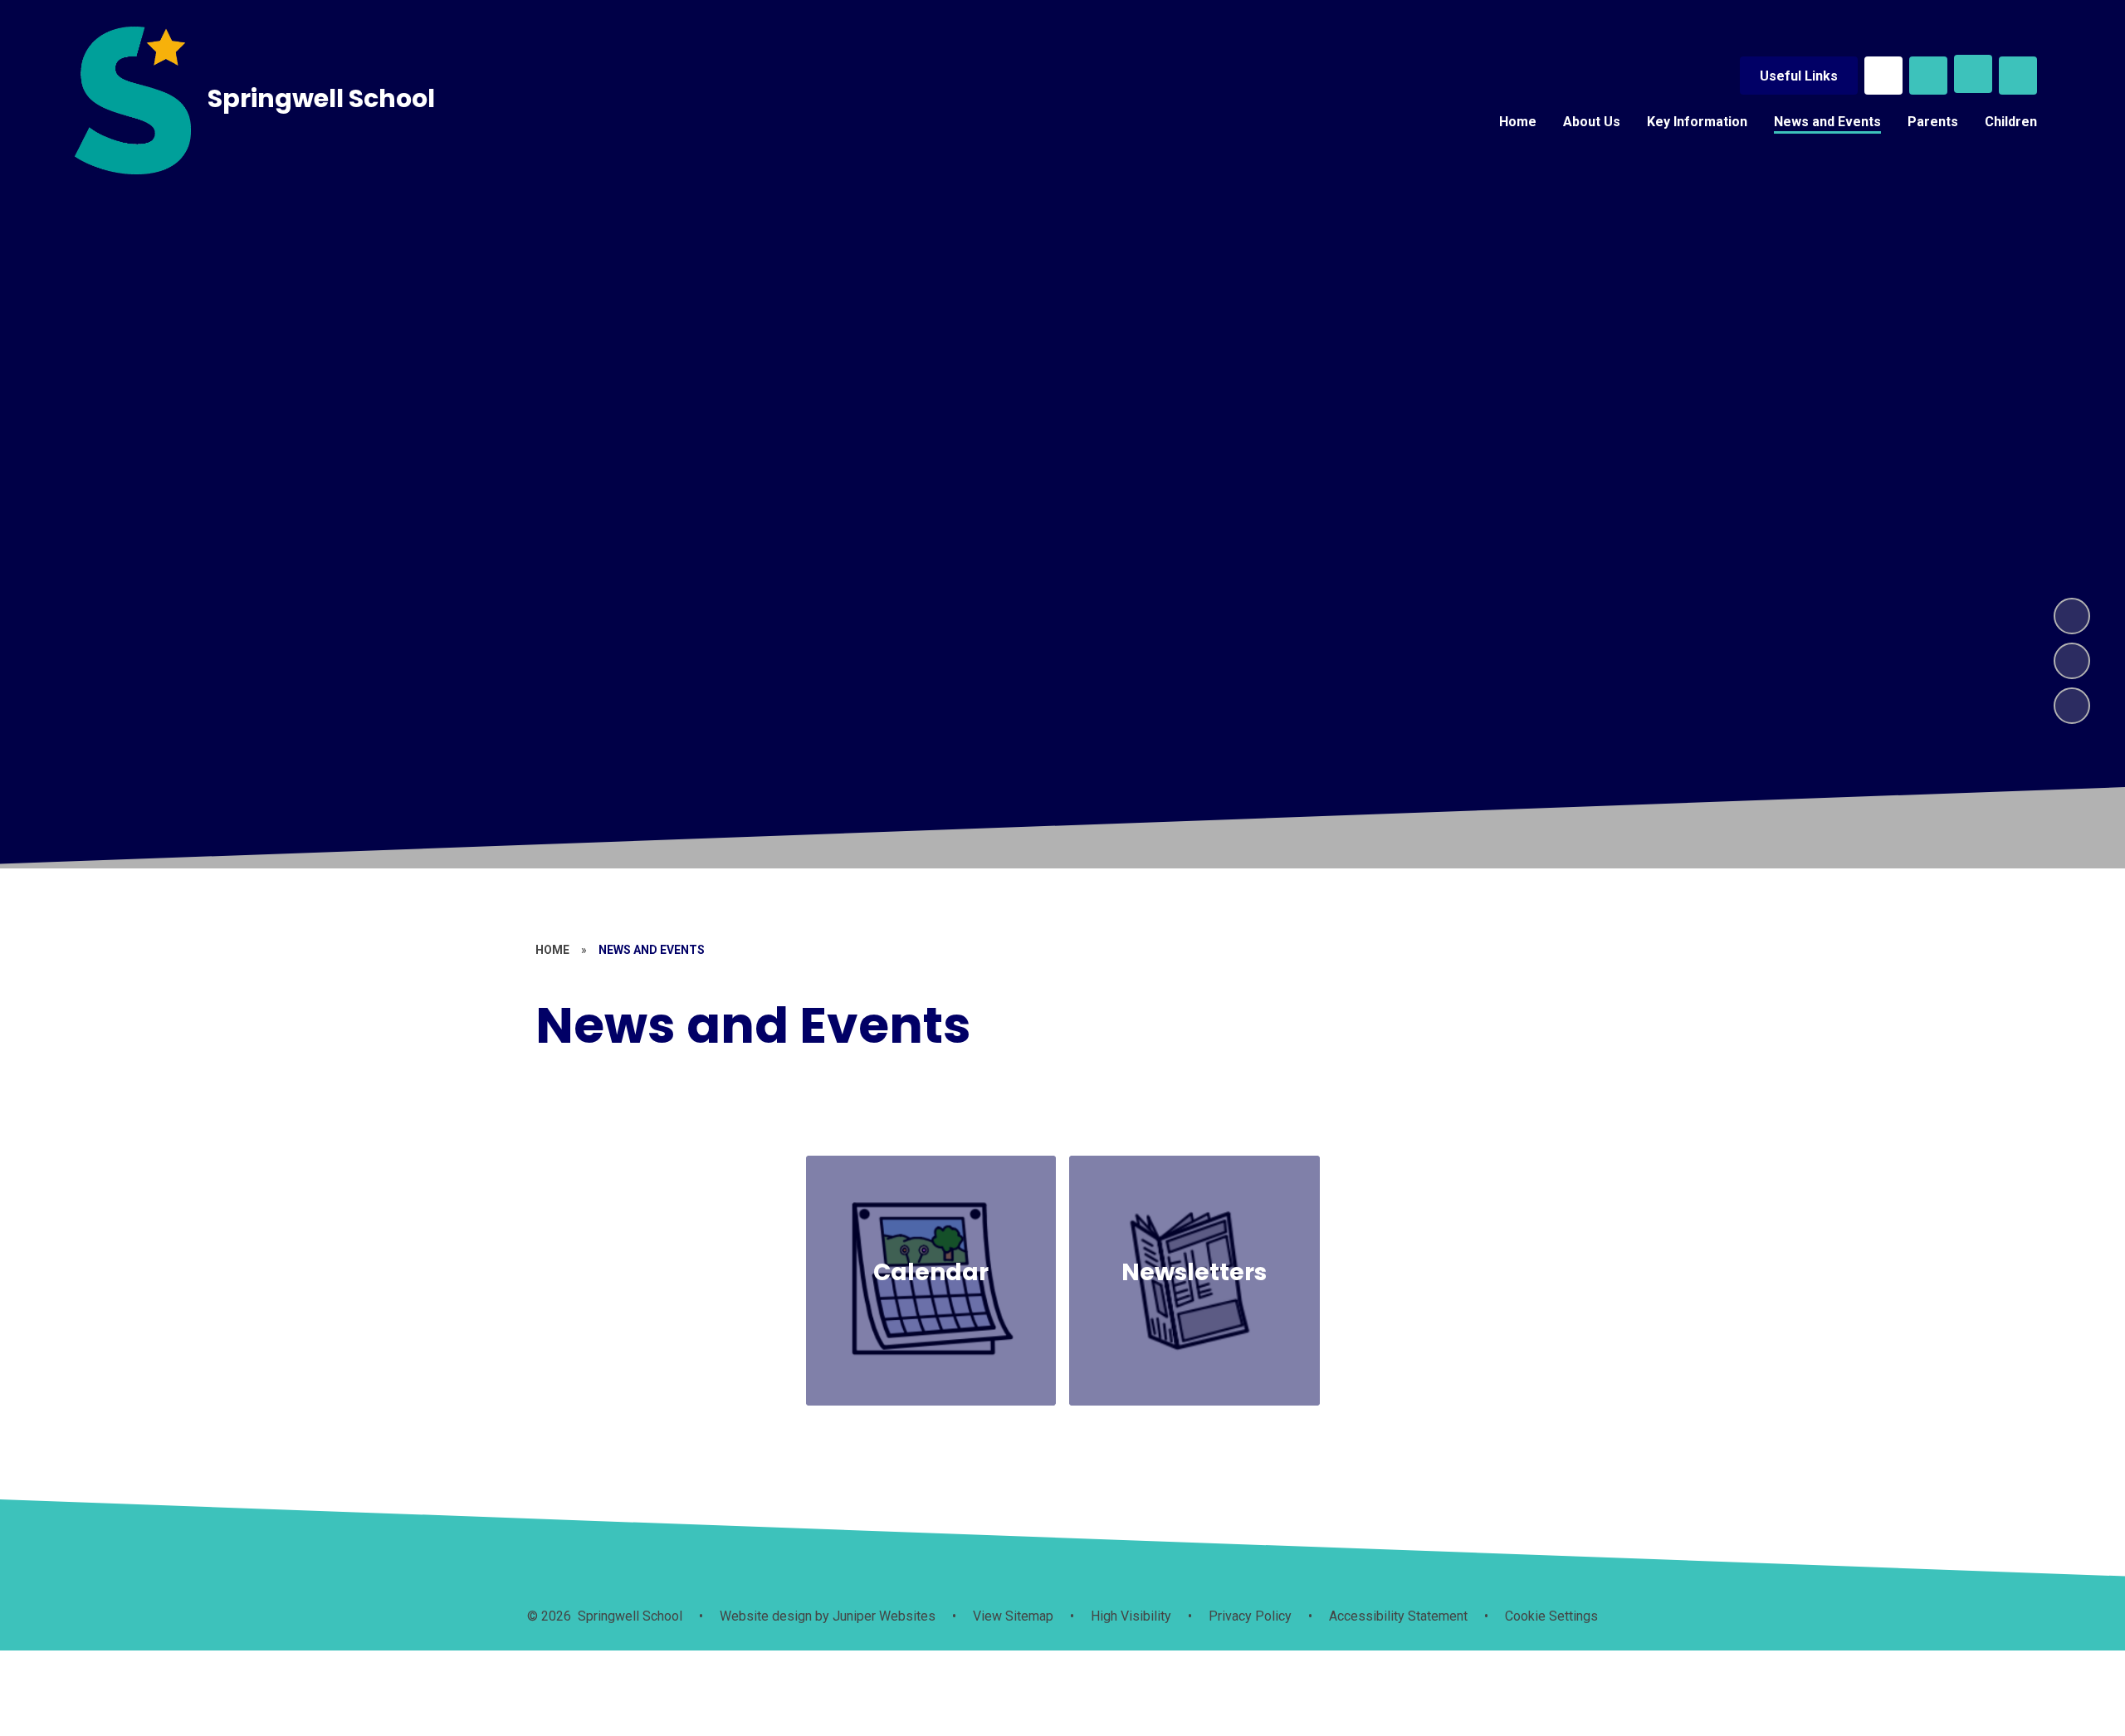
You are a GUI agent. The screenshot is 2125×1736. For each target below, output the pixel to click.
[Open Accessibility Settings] (2018, 76)
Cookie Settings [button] (1551, 1616)
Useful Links (1799, 76)
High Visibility (1131, 1616)
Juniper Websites (882, 1616)
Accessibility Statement (1398, 1616)
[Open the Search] (1928, 76)
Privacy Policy (1250, 1616)
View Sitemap (1013, 1616)
